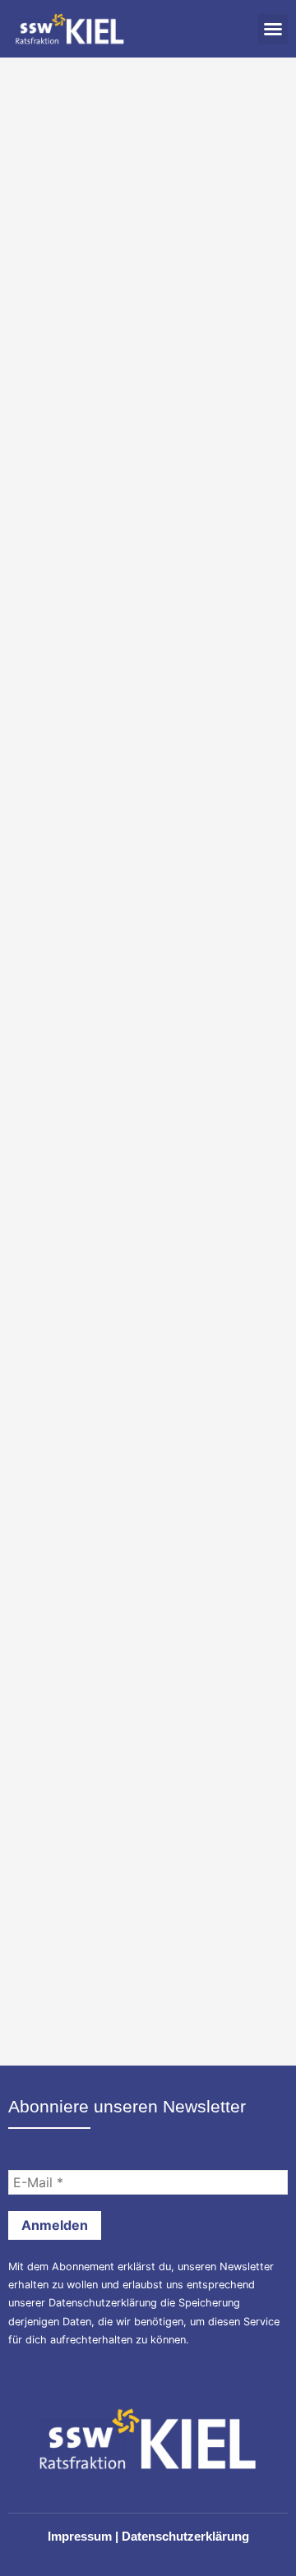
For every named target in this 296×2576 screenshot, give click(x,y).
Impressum (80, 2536)
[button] (273, 29)
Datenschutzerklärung (103, 2303)
